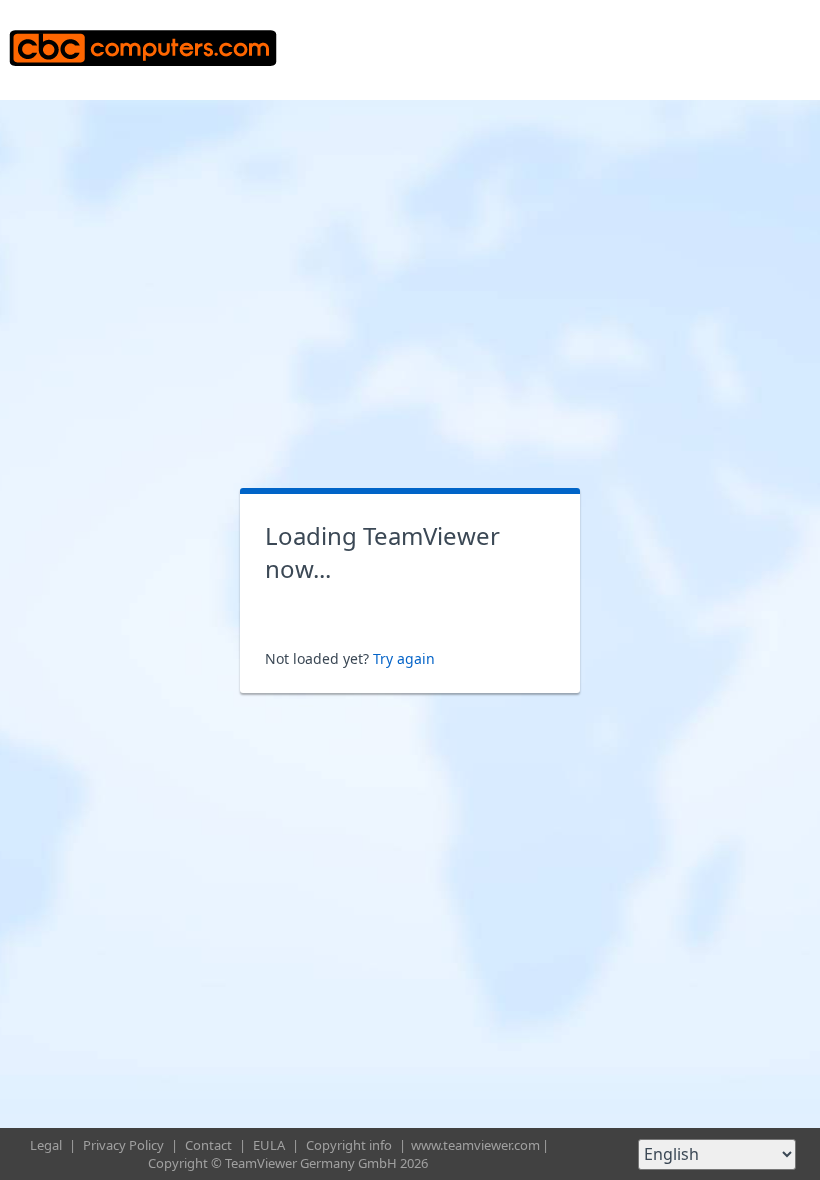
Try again (404, 658)
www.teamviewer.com (475, 1145)
